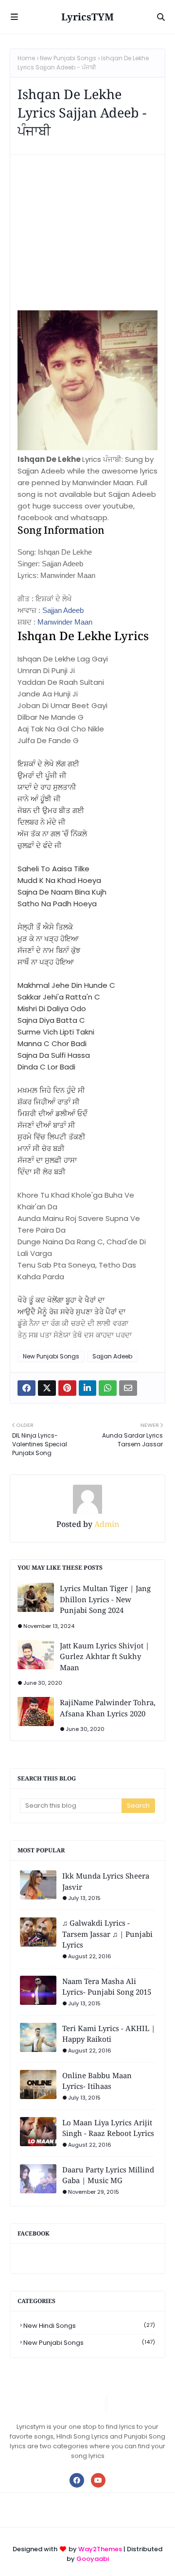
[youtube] (98, 2480)
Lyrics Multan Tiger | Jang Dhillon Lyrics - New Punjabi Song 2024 (105, 1599)
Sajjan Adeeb (63, 610)
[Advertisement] (87, 237)
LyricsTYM (87, 17)
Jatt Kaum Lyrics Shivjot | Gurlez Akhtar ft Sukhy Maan (105, 1656)
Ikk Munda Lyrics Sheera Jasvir (106, 1881)
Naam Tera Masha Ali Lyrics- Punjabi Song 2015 (107, 1987)
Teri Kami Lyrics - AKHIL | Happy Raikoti (109, 2034)
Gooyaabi (93, 2559)
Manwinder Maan (65, 622)
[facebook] (77, 2480)
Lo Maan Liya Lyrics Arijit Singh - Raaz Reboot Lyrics (108, 2128)
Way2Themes (100, 2549)
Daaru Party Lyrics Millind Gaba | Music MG (108, 2175)
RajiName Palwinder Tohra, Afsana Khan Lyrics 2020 (108, 1708)
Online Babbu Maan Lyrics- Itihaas (97, 2081)
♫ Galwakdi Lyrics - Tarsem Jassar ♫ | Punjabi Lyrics (107, 1934)
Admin (106, 1524)
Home (26, 58)
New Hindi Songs (89, 2326)
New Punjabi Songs (68, 58)
